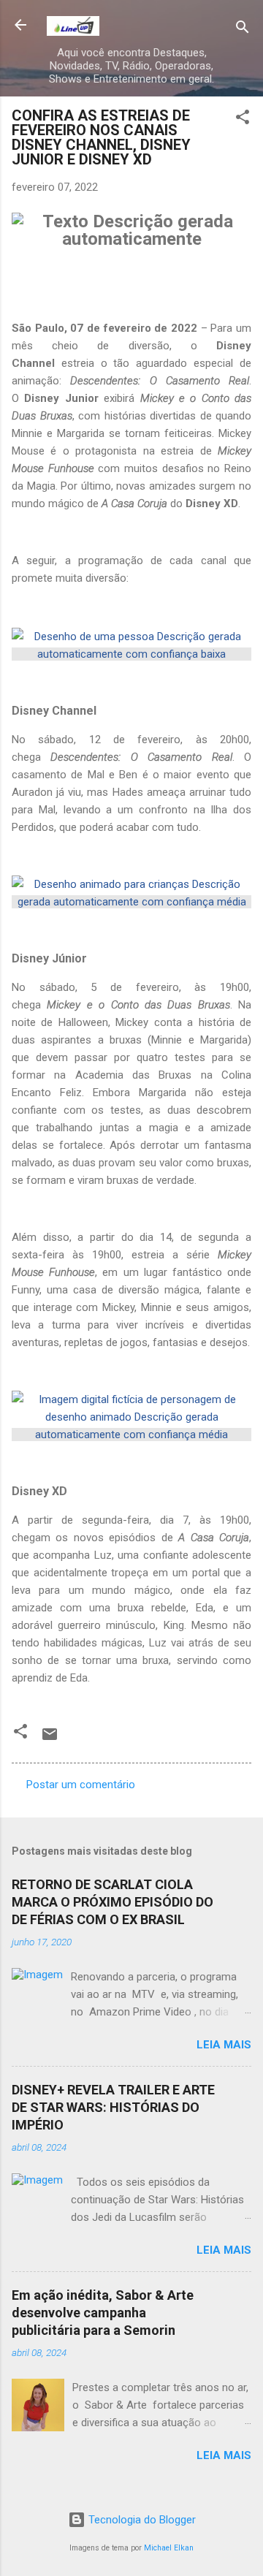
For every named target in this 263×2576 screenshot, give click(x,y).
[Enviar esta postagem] (50, 1739)
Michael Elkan (169, 2548)
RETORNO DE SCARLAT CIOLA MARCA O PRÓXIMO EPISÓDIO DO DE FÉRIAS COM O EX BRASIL (113, 1902)
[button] (243, 119)
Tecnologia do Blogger (141, 2520)
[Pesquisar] (243, 30)
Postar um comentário (81, 1785)
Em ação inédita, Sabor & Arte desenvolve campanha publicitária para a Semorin (103, 2313)
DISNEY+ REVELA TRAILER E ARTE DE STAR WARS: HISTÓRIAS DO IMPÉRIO (113, 2107)
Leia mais (224, 2045)
